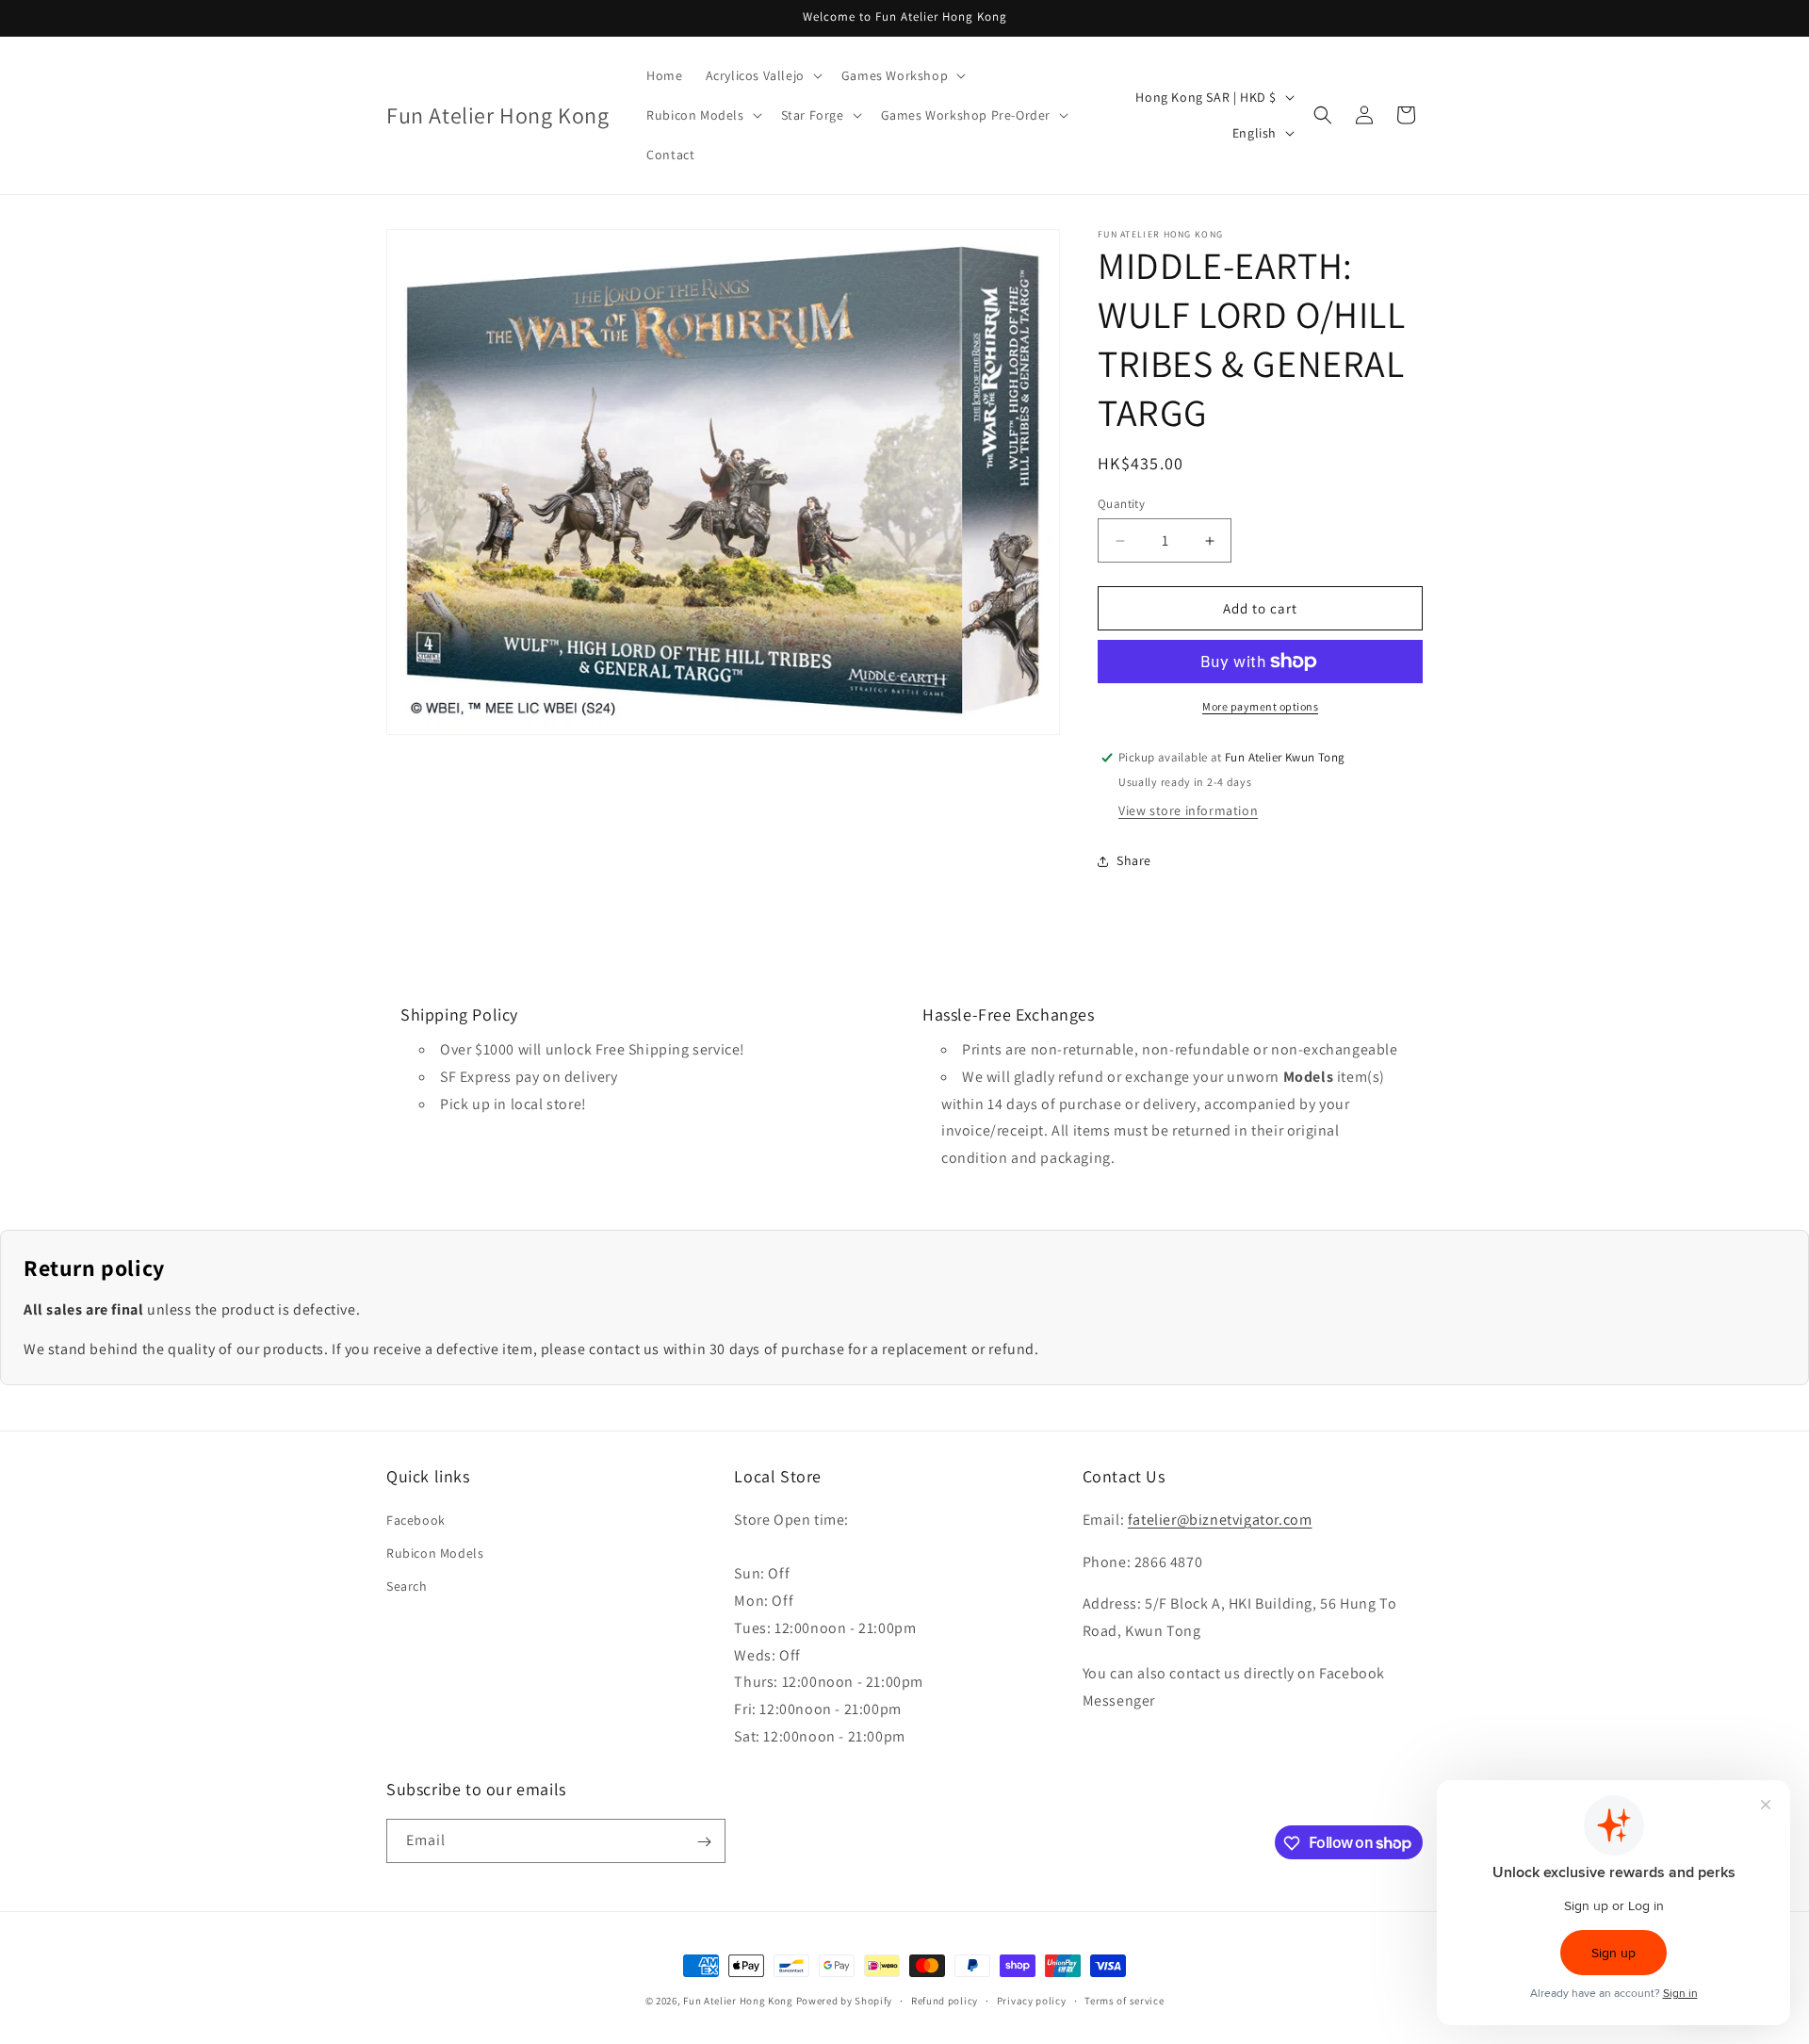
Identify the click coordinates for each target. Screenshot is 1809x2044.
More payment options (1260, 706)
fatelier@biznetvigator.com (1220, 1519)
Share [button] (1134, 860)
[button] (762, 75)
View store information (1188, 810)
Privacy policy (1032, 2000)
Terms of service (1124, 2000)
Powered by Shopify (845, 2001)
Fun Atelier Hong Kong (738, 2001)
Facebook (416, 1519)
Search (407, 1585)
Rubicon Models (435, 1552)
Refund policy (945, 2000)
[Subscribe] (704, 1842)
